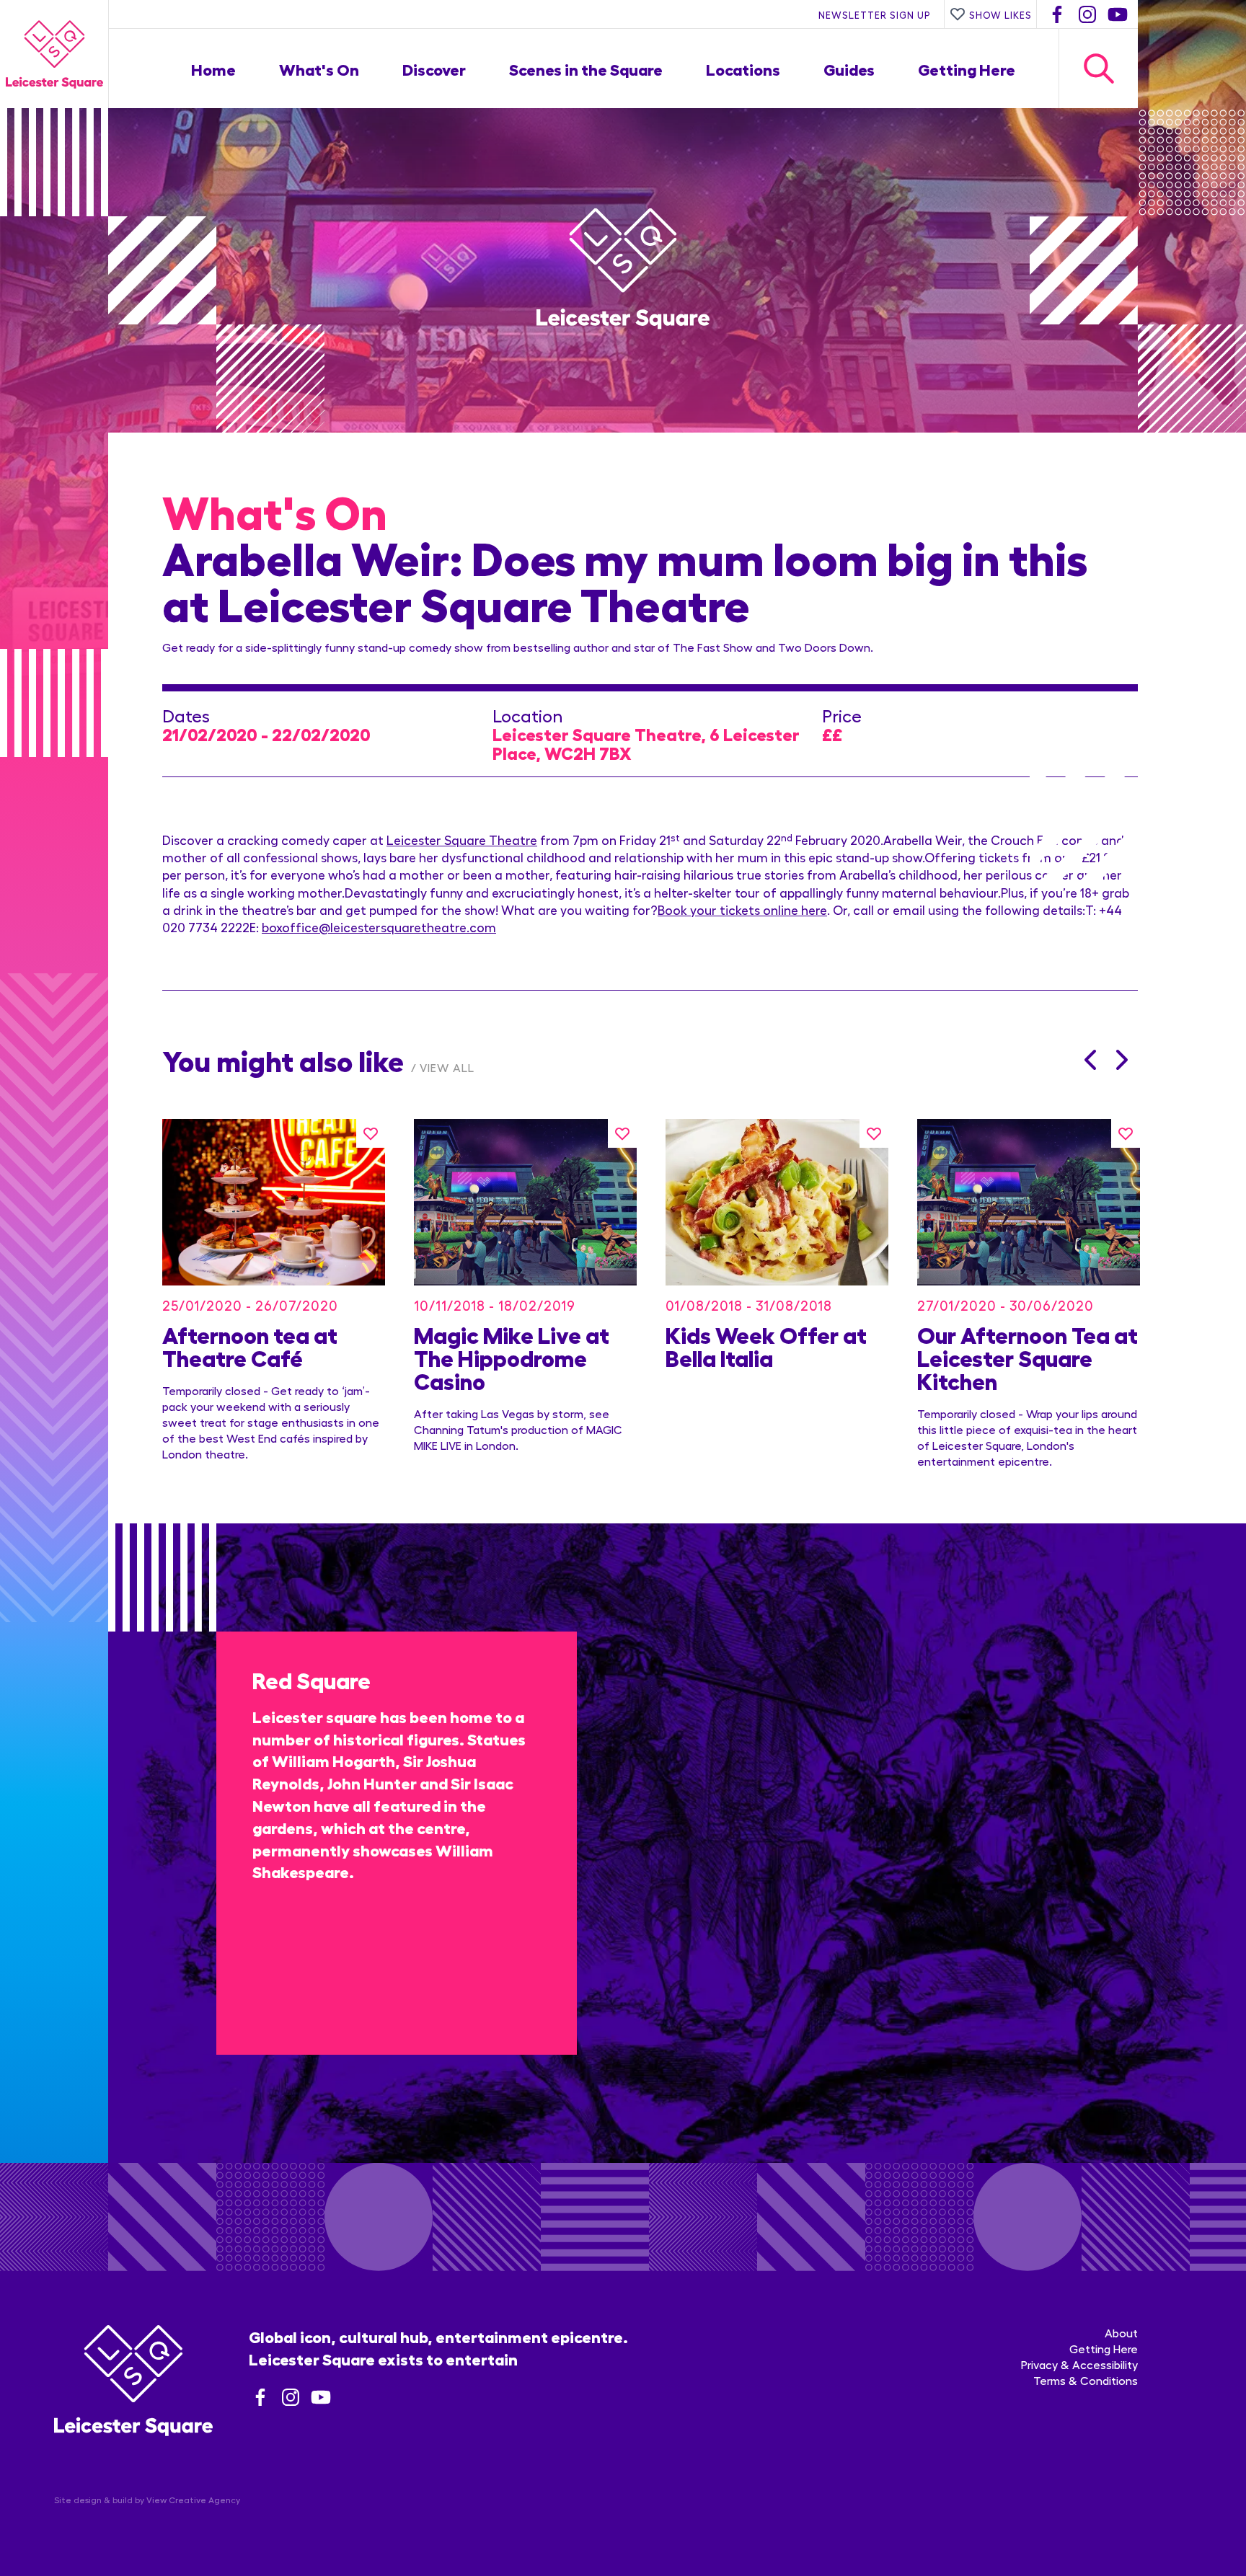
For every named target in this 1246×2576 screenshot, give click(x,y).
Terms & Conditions (1086, 2380)
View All (447, 1067)
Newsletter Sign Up (875, 14)
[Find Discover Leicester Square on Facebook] (1057, 14)
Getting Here (967, 68)
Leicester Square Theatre (462, 840)
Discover (434, 68)
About (1121, 2333)
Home (213, 68)
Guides (849, 68)
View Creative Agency (193, 2500)
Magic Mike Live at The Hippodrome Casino (512, 1357)
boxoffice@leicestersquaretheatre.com (379, 927)
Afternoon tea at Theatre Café (250, 1345)
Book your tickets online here (742, 909)
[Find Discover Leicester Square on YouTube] (1118, 14)
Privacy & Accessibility (1079, 2364)
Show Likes (1000, 14)
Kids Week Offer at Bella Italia (766, 1345)
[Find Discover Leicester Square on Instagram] (1087, 14)
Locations (743, 68)
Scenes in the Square (586, 68)
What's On (319, 68)
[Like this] (371, 1133)
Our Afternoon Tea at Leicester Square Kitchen (1028, 1357)
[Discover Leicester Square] (54, 54)
